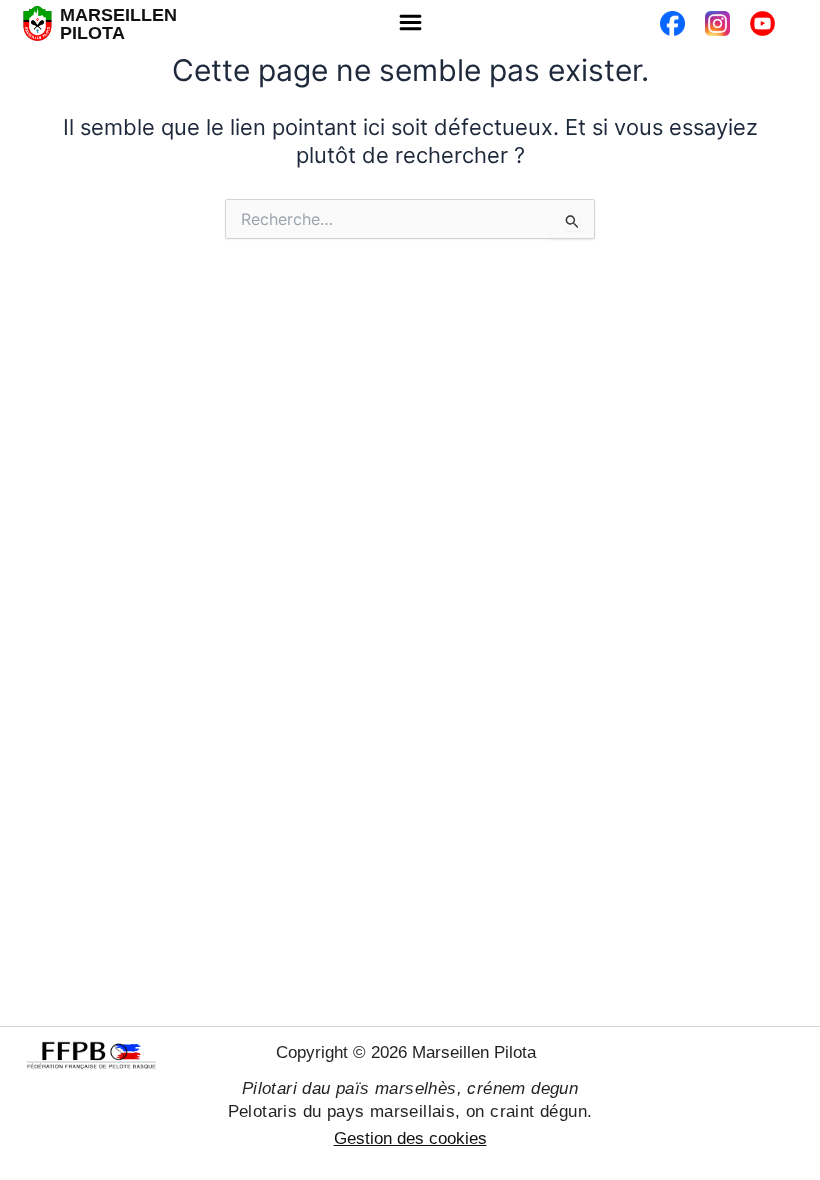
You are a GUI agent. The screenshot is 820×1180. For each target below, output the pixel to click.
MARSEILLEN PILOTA (118, 24)
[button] (410, 23)
